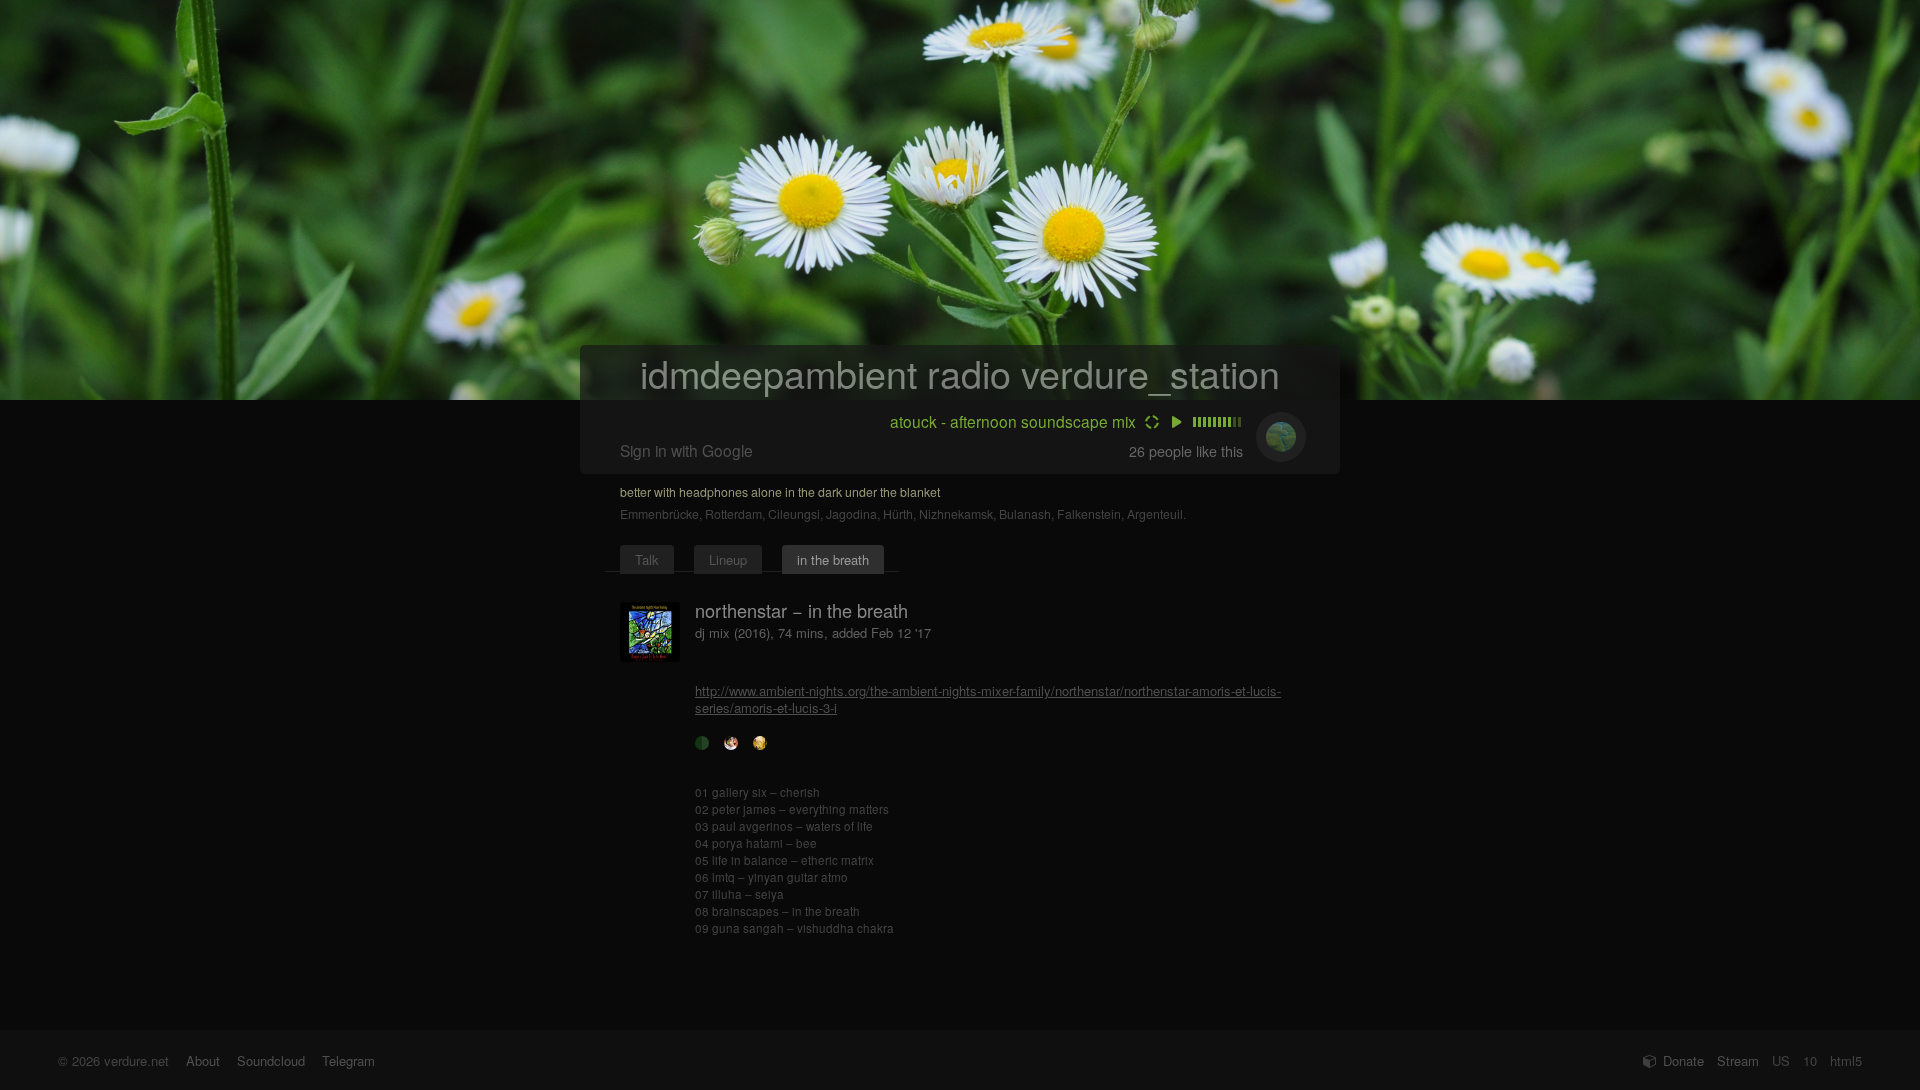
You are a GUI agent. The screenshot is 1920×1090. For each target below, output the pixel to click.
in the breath (833, 559)
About (203, 1060)
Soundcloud (271, 1060)
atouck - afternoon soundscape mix (1013, 421)
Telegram (348, 1060)
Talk (647, 559)
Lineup (728, 559)
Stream (1738, 1060)
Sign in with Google (686, 450)
